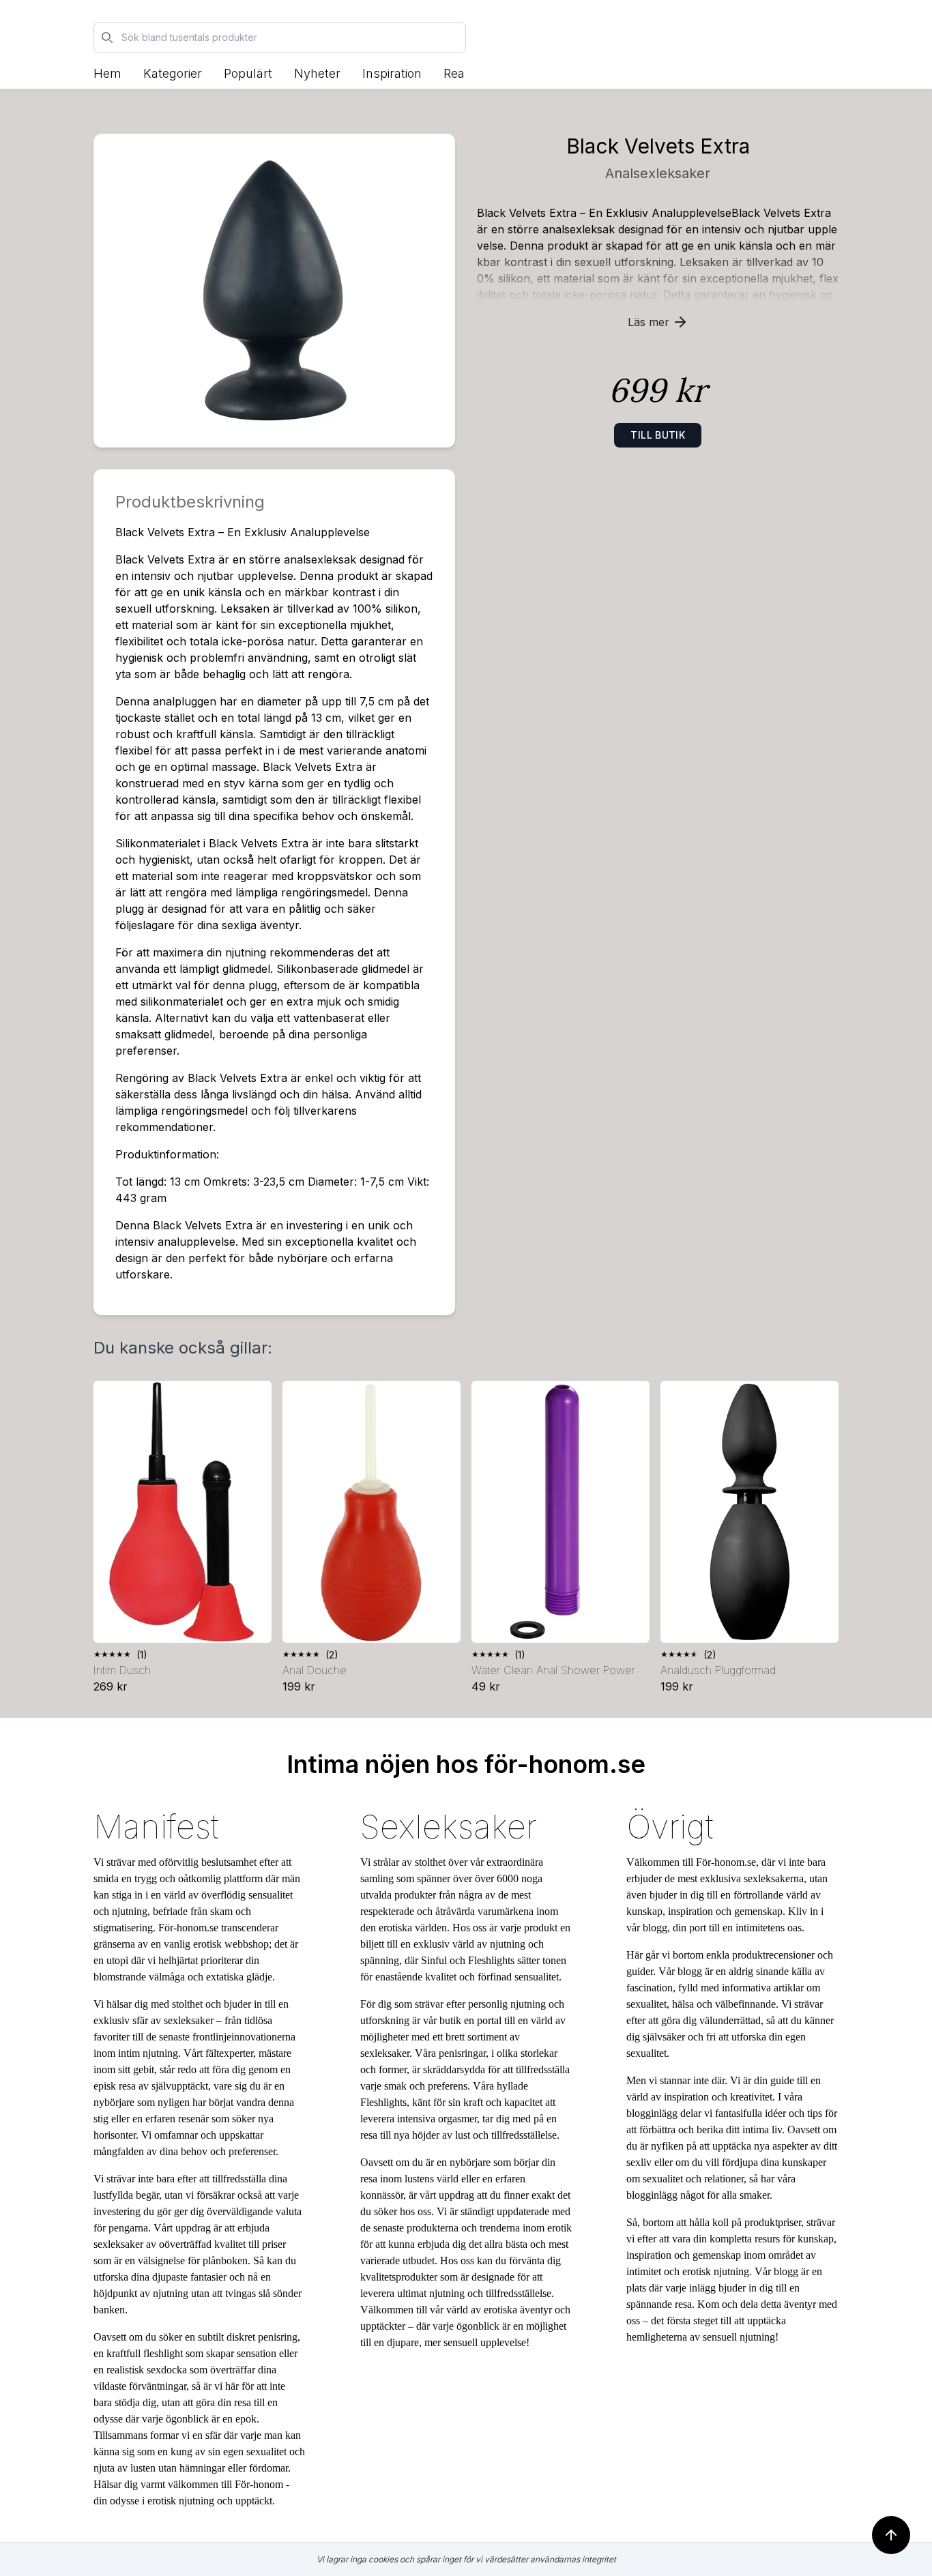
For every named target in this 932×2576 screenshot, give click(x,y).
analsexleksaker (658, 173)
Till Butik (658, 435)
